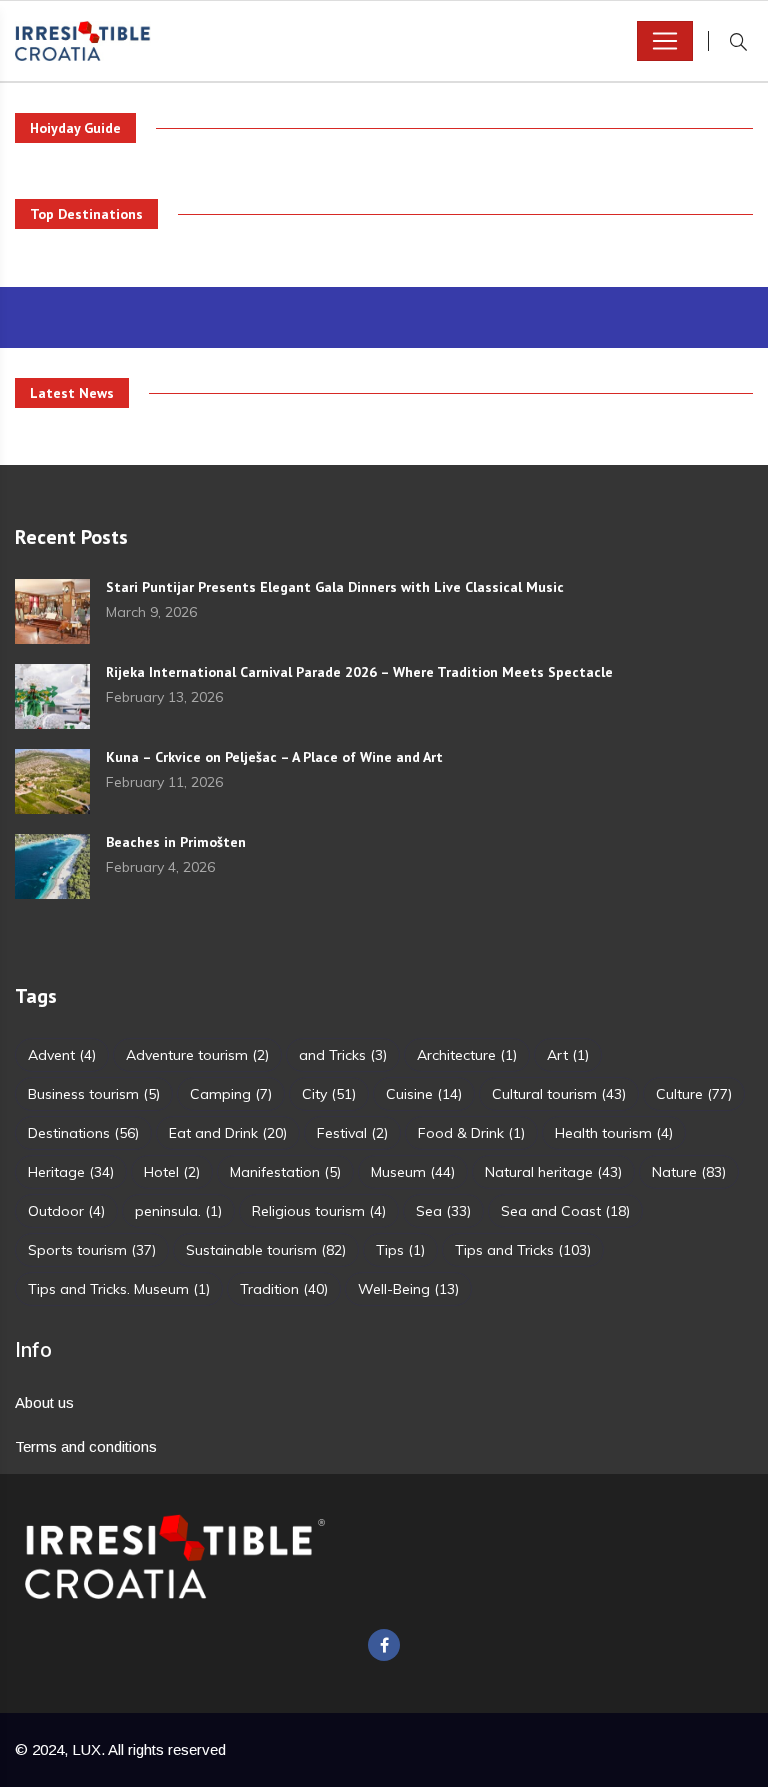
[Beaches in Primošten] (52, 866)
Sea (443, 1211)
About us (44, 1402)
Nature (689, 1172)
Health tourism (614, 1133)
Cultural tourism (559, 1094)
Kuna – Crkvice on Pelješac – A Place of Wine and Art (274, 757)
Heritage (71, 1172)
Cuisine (424, 1094)
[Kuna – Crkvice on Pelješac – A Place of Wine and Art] (52, 781)
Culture (694, 1094)
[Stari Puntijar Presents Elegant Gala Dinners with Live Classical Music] (52, 611)
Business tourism (94, 1094)
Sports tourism (92, 1250)
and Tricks (343, 1055)
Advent (62, 1055)
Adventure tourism (197, 1055)
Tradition (284, 1289)
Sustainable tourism (266, 1250)
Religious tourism (319, 1211)
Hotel (172, 1172)
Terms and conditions (86, 1446)
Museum (413, 1172)
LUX (86, 1749)
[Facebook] (384, 1645)
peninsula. (178, 1211)
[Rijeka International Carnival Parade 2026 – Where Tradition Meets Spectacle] (52, 696)
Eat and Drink (228, 1133)
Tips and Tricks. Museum (119, 1289)
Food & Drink (471, 1133)
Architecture (467, 1055)
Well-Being (408, 1289)
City (329, 1094)
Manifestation (285, 1172)
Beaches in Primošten (176, 842)
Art (568, 1055)
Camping (231, 1094)
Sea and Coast (565, 1211)
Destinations (83, 1133)
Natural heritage (553, 1172)
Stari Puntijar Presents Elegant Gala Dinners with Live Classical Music (335, 587)
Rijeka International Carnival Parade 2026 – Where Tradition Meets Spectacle (359, 672)
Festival (352, 1133)
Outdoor (66, 1211)
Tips (400, 1250)
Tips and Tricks (523, 1250)
